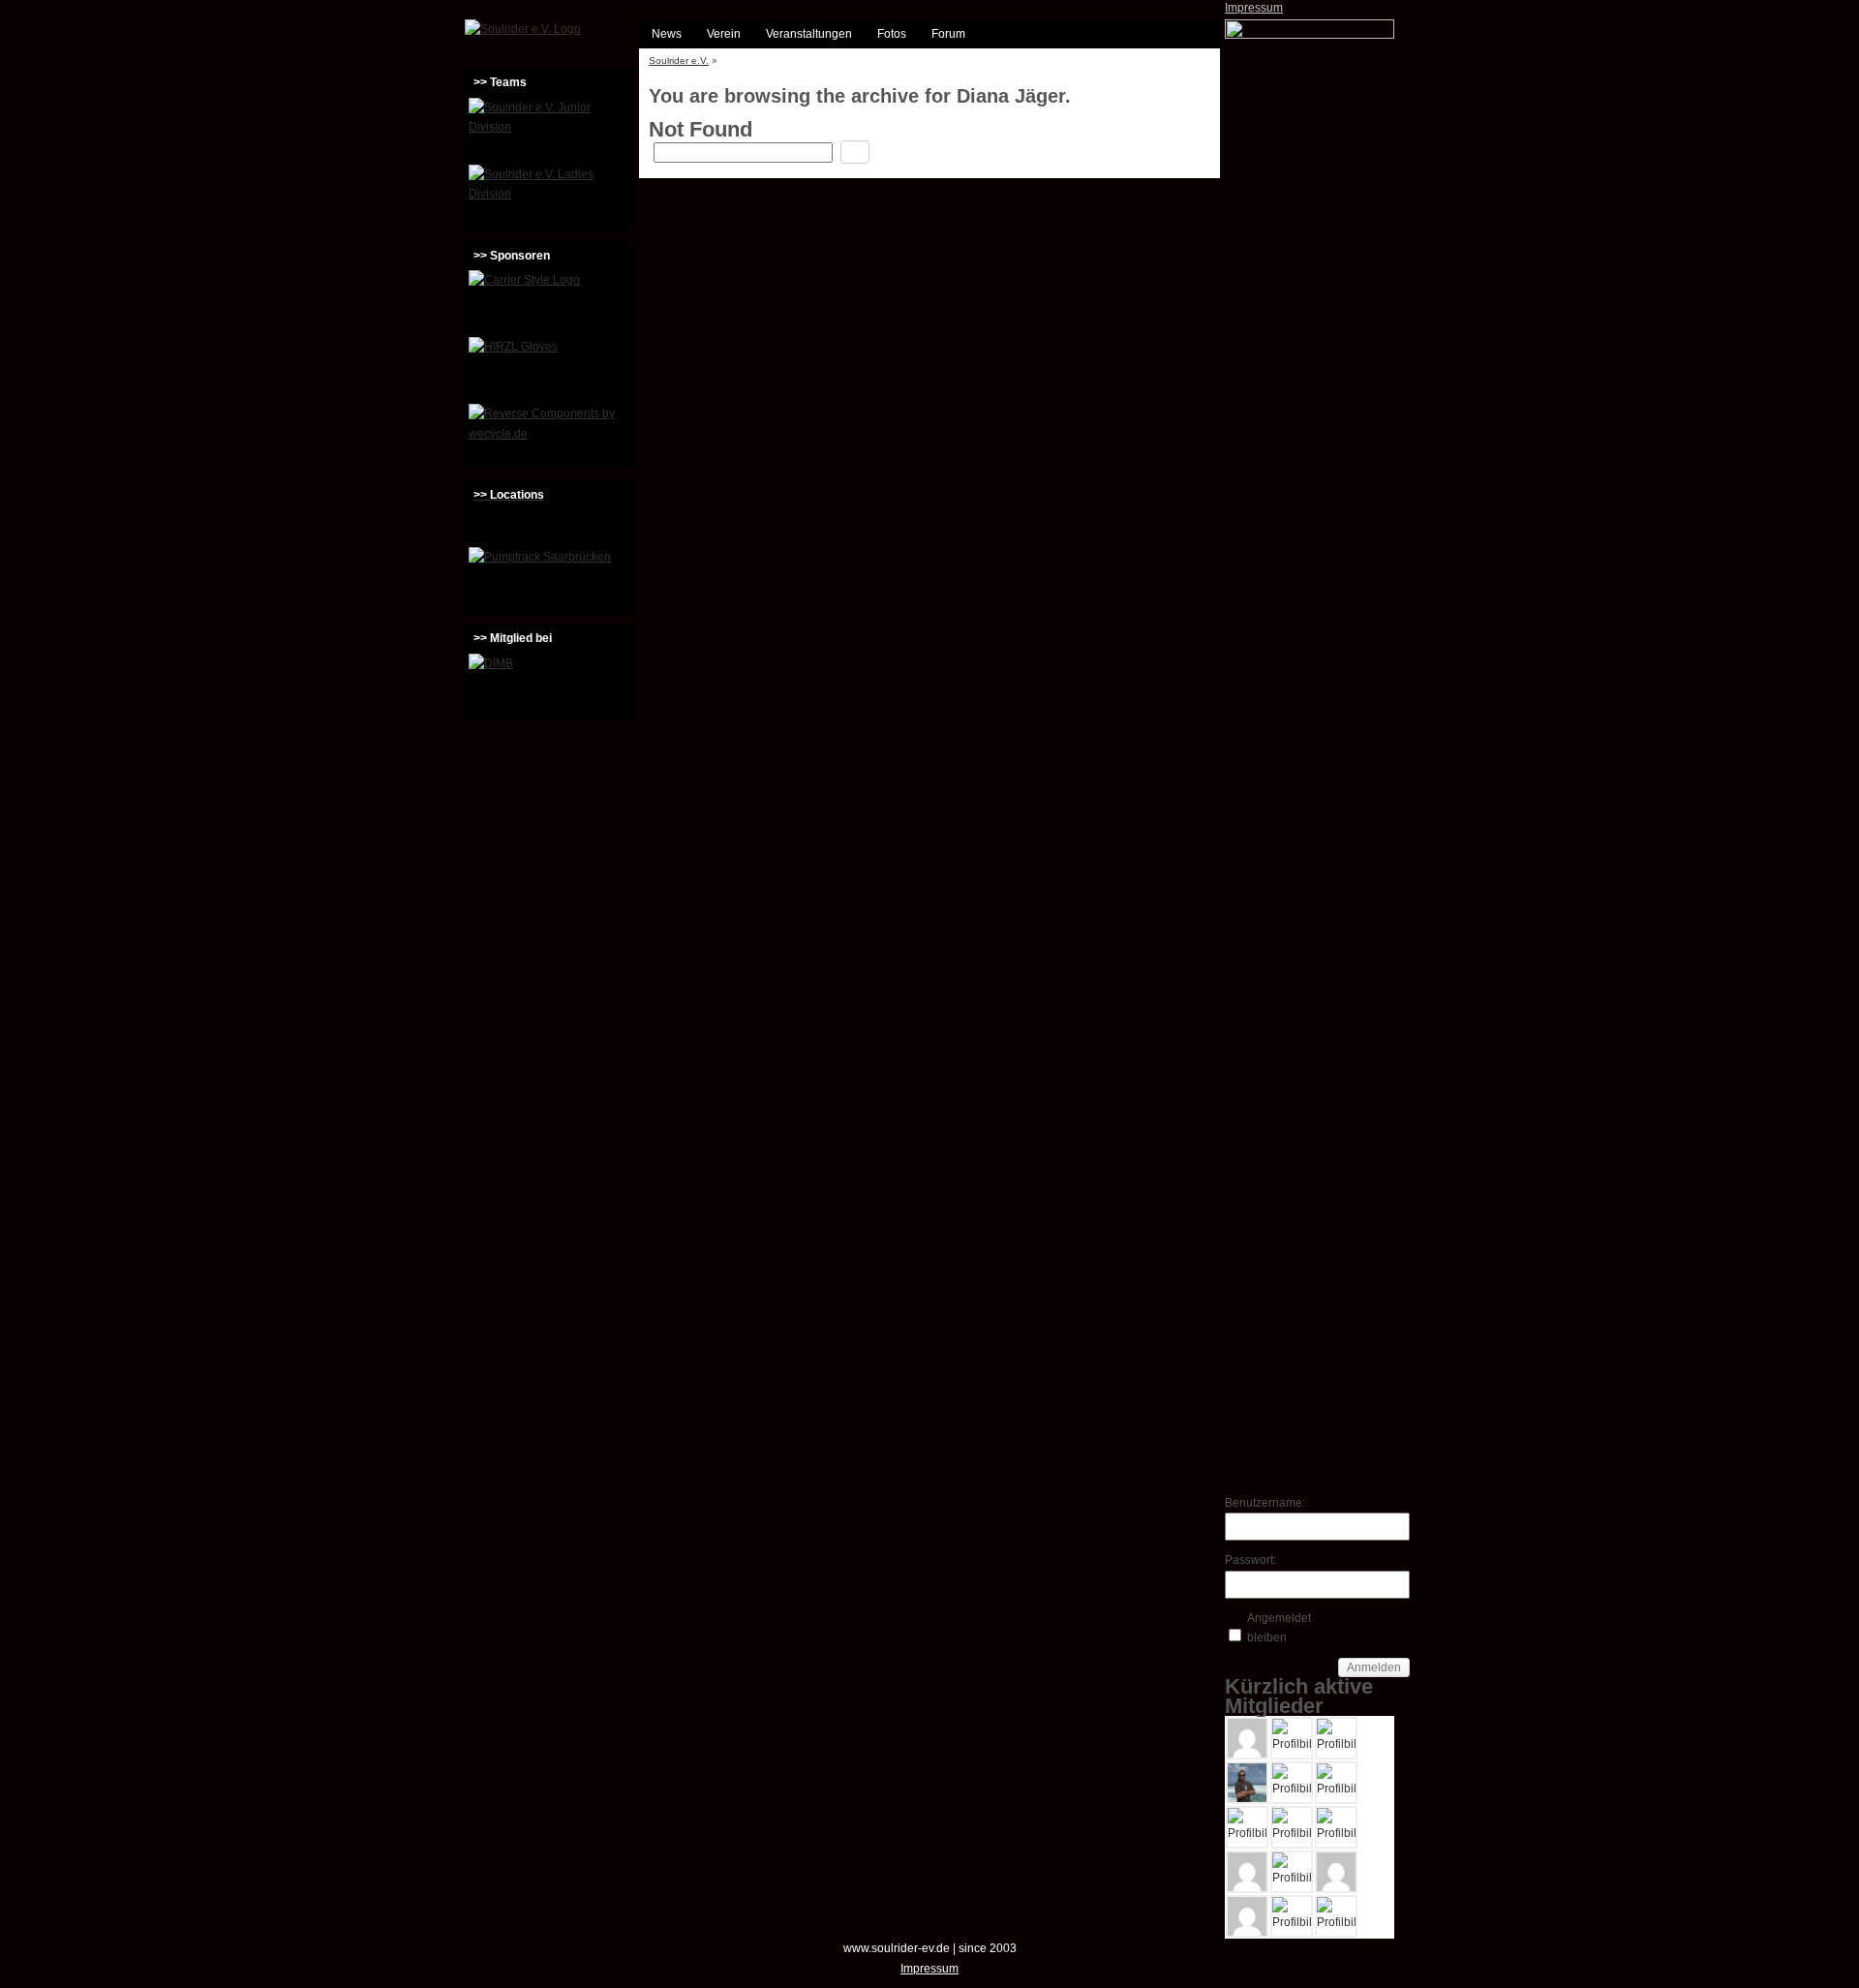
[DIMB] (549, 685)
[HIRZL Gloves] (549, 368)
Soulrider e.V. (679, 61)
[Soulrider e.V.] (523, 29)
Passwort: (1250, 1560)
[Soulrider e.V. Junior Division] (549, 129)
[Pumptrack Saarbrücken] (549, 578)
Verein (724, 34)
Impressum (1254, 8)
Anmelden (1374, 1667)
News (667, 34)
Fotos (892, 34)
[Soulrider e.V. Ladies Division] (549, 196)
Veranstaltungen (809, 34)
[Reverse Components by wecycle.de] (549, 435)
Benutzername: (1259, 1503)
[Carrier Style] (549, 301)
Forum (948, 34)
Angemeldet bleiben (1279, 1628)
